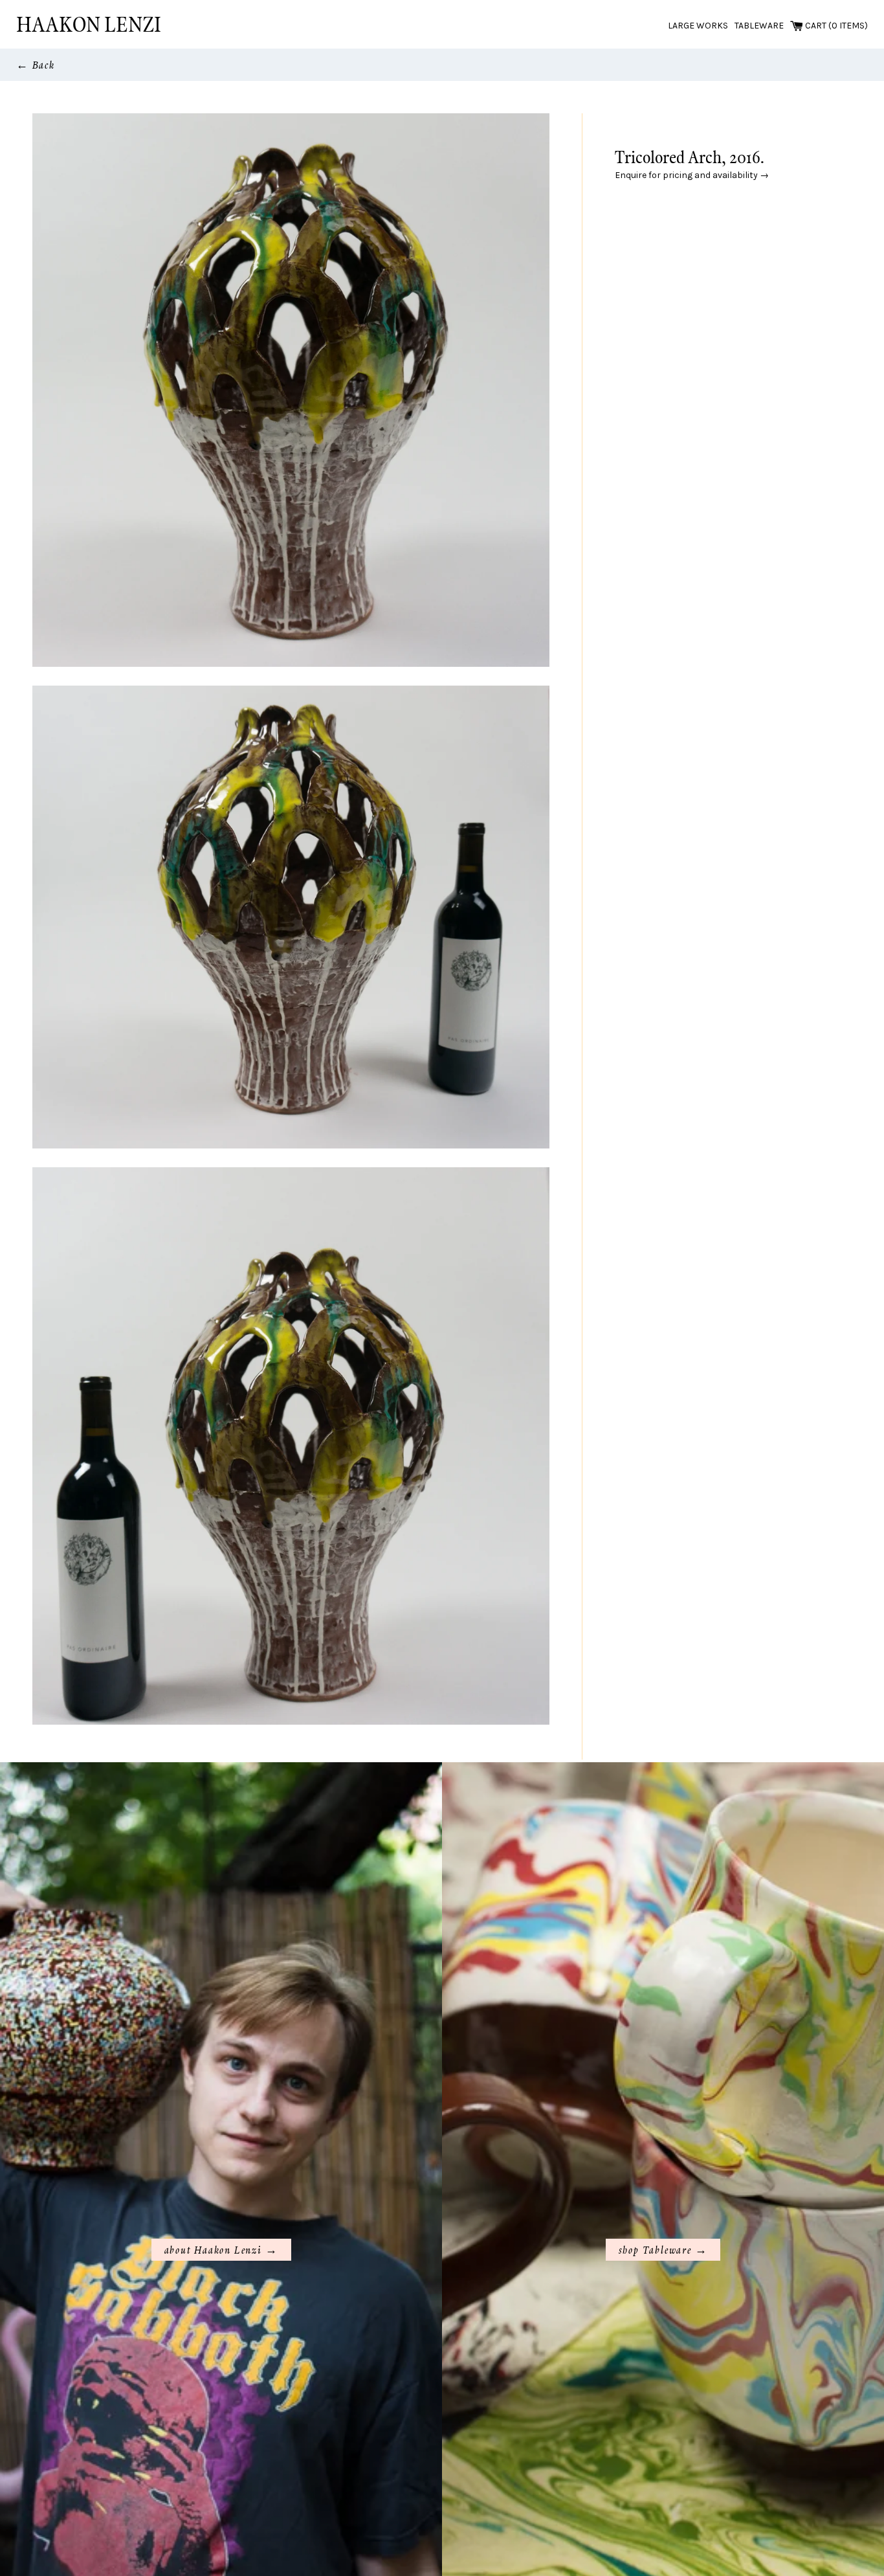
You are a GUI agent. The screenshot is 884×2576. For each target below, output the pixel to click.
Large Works (698, 26)
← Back (36, 64)
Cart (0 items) (835, 26)
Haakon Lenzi (89, 24)
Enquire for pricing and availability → (692, 175)
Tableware (759, 26)
